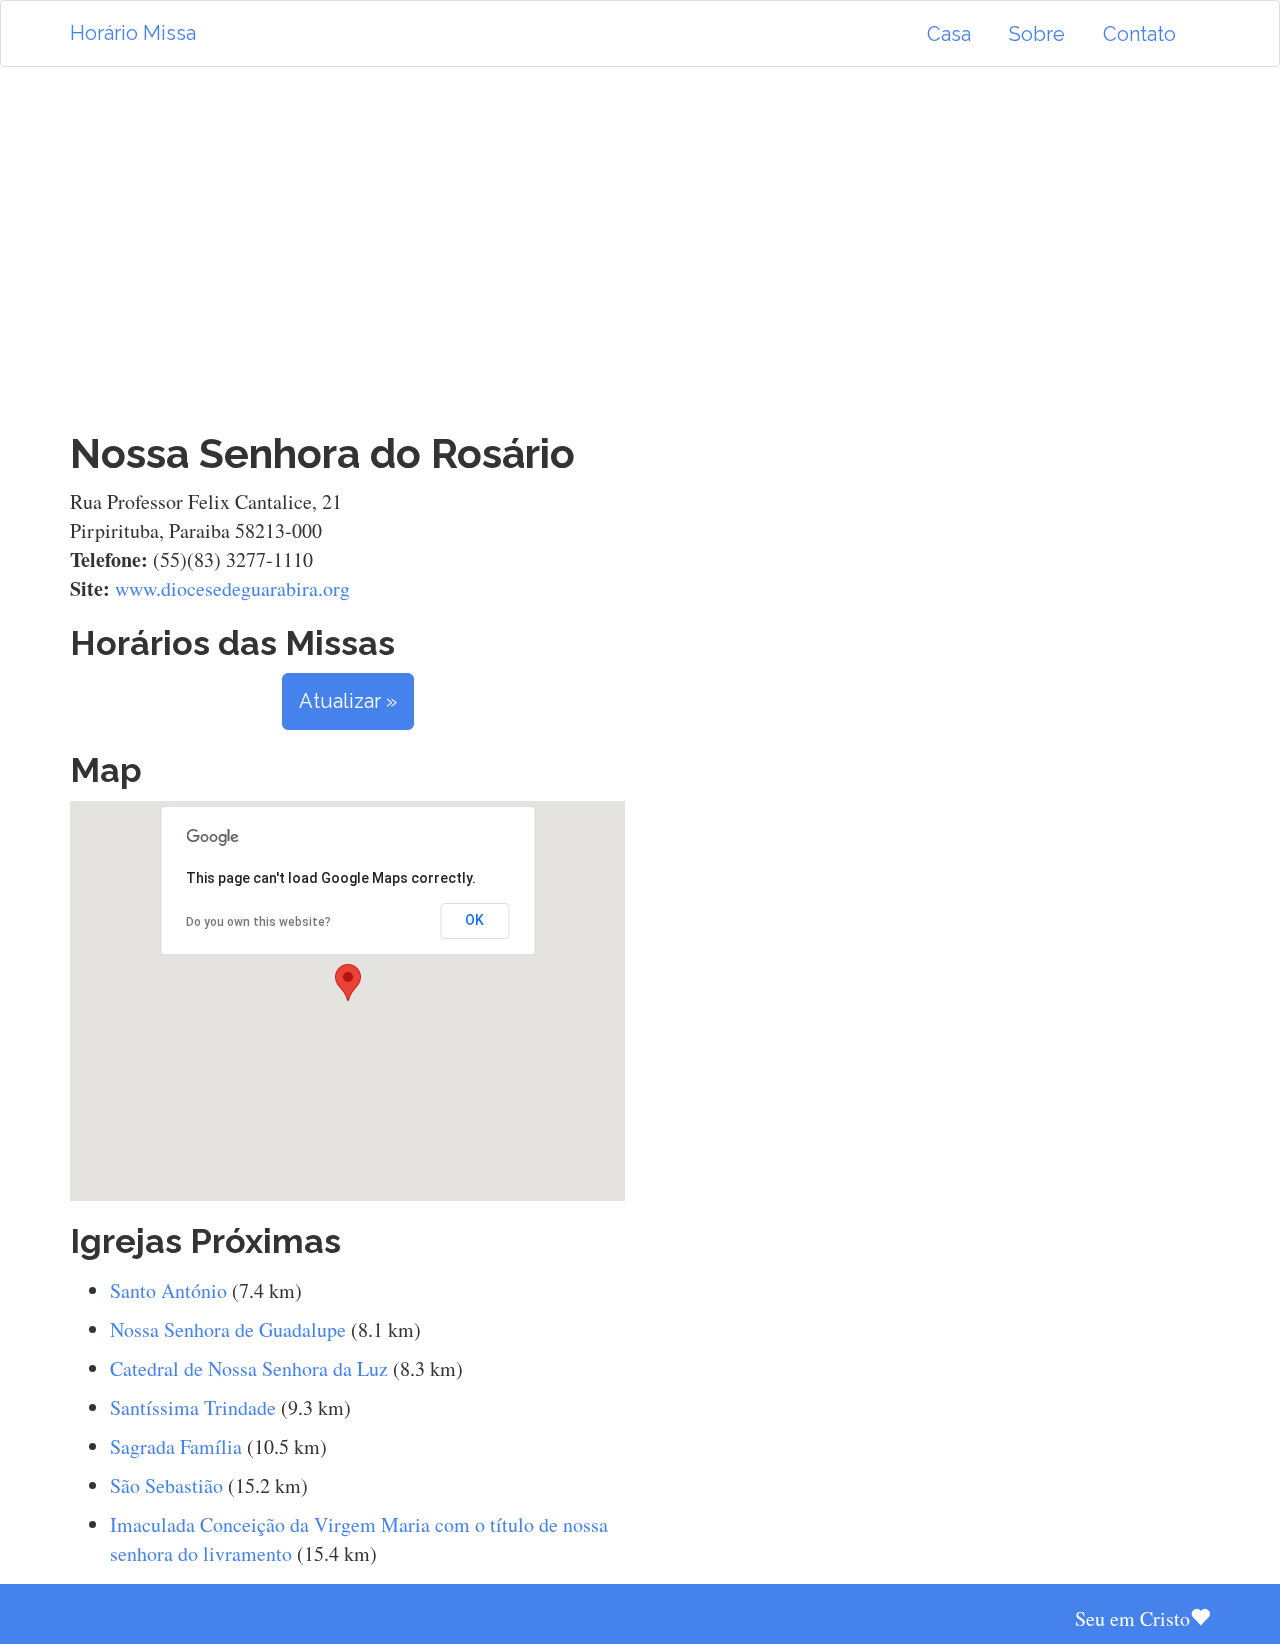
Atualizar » (348, 701)
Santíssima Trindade (193, 1407)
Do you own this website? (258, 922)
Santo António (168, 1290)
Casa (949, 34)
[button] (348, 982)
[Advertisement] (640, 249)
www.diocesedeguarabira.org (232, 588)
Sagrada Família (176, 1446)
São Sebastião (166, 1485)
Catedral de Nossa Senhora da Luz (249, 1368)
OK (474, 920)
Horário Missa (133, 33)
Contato (1139, 34)
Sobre (1037, 34)
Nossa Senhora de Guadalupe (228, 1329)
